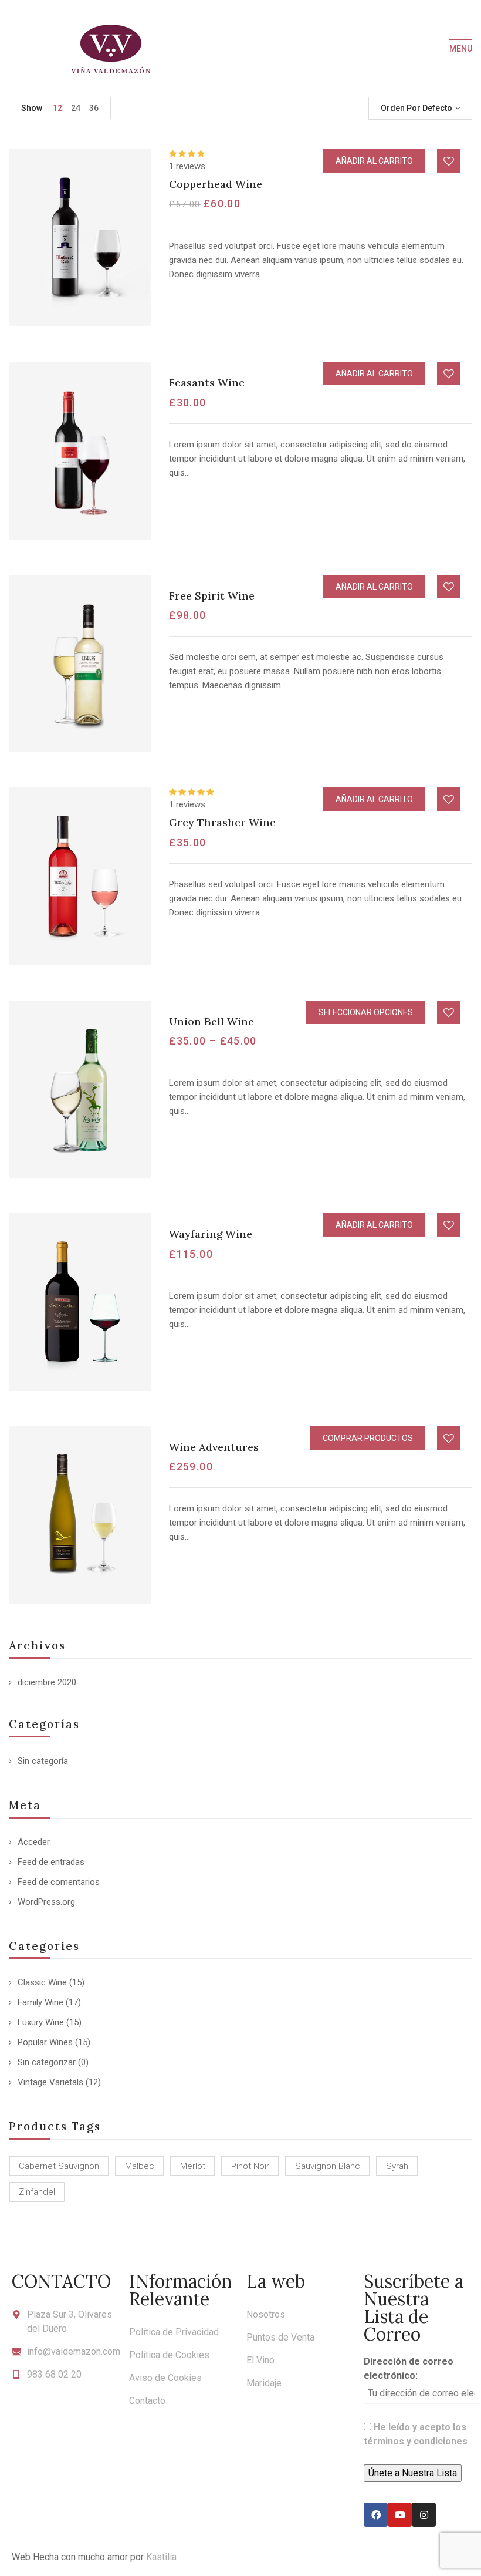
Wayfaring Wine (211, 1234)
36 (94, 108)
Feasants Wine (207, 383)
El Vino (260, 2360)
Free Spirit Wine (212, 596)
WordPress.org (46, 1902)
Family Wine (40, 2002)
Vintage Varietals (50, 2082)
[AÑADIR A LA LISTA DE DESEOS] (449, 161)
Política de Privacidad (174, 2332)
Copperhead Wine (216, 184)
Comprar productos (368, 1438)
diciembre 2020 (47, 1682)
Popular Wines (45, 2042)
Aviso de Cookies (165, 2378)
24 (76, 108)
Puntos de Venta (280, 2337)
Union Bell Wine (211, 1021)
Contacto (147, 2401)
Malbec (140, 2166)
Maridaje (264, 2383)
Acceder (34, 1842)
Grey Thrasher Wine (222, 822)
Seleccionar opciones (366, 1012)
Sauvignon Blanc (328, 2166)
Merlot (193, 2166)
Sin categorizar (47, 2062)
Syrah (397, 2166)
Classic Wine (42, 1982)
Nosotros (266, 2314)
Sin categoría (43, 1761)
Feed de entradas (51, 1862)
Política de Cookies (169, 2355)
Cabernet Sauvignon (59, 2166)
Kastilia (161, 2557)
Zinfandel (37, 2192)
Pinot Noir (250, 2166)
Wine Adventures (214, 1447)
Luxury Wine (41, 2022)
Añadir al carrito (374, 161)
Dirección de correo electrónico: (409, 2368)
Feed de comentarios (59, 1882)
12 (57, 108)
